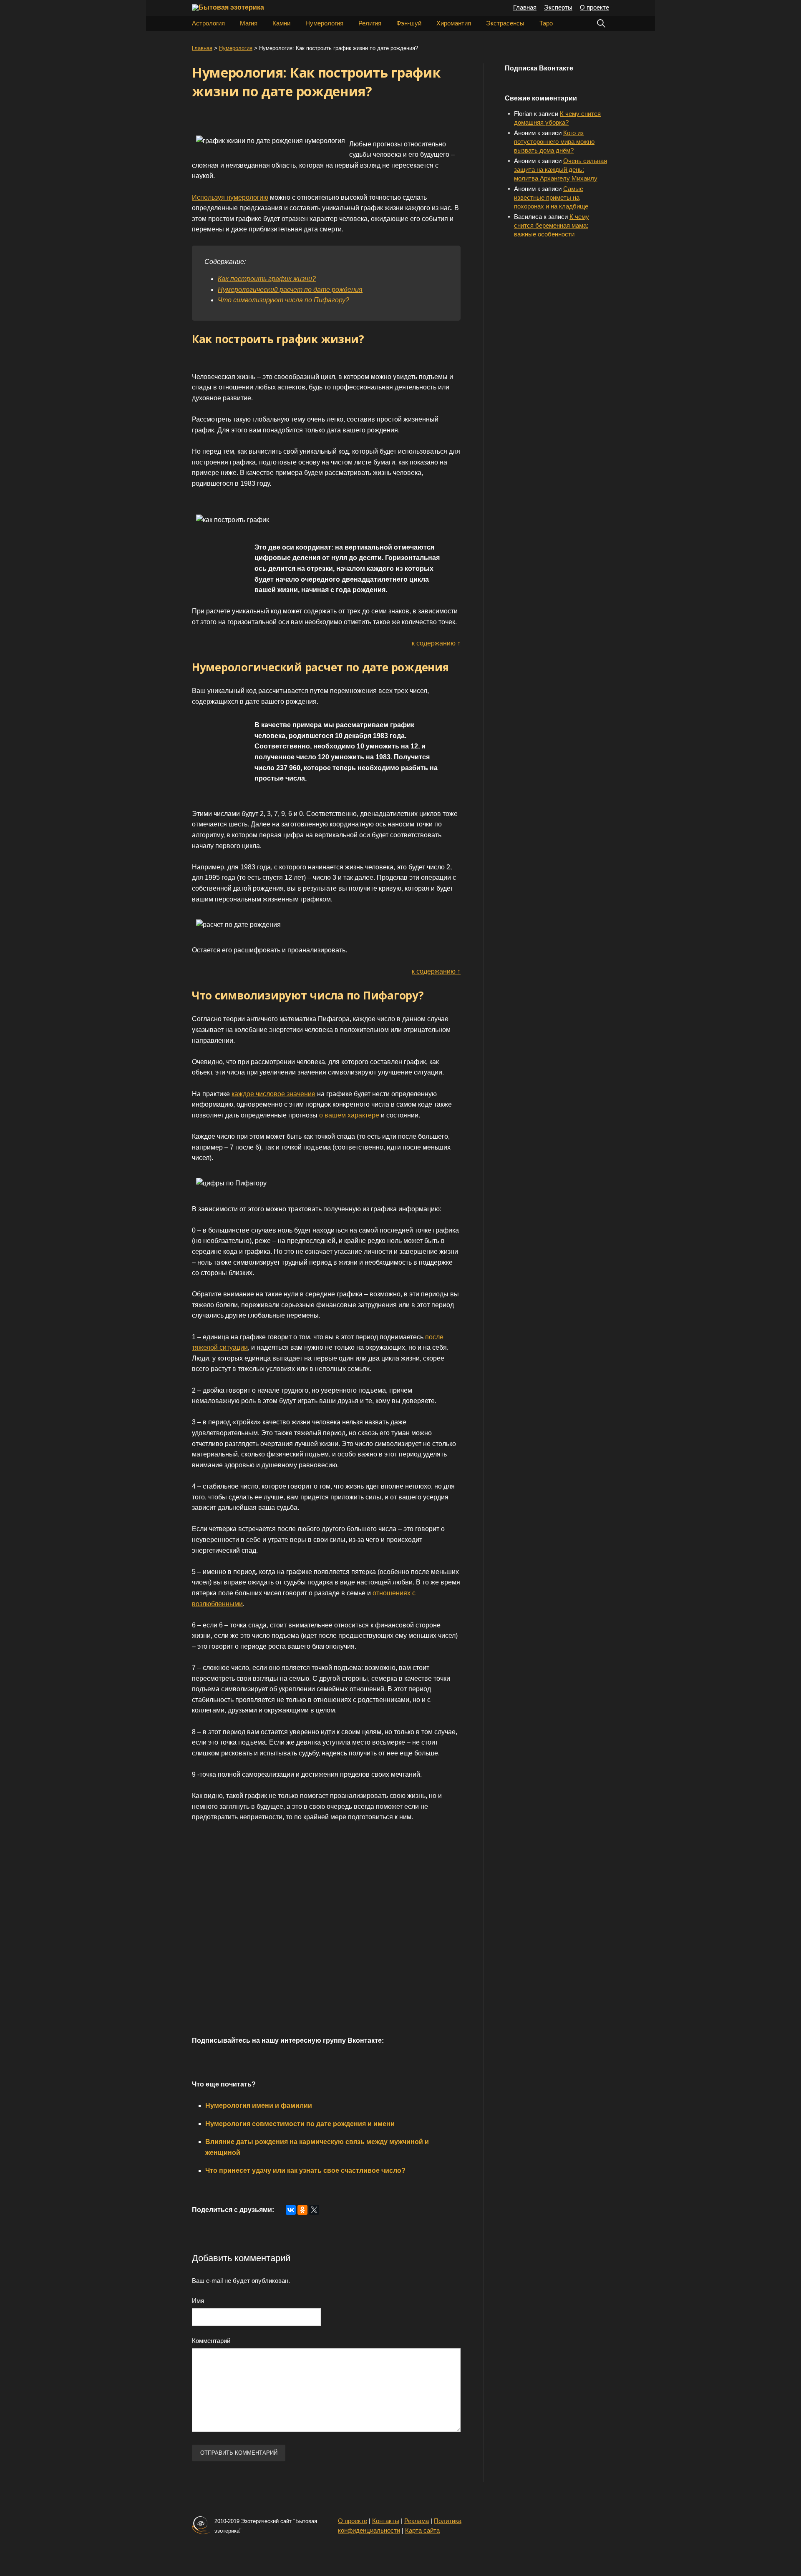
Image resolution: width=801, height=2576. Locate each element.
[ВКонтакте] (291, 2210)
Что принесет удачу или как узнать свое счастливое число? (305, 2171)
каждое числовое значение (273, 1094)
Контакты (386, 2521)
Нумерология (324, 23)
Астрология (208, 23)
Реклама (417, 2521)
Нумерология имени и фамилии (259, 2105)
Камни (281, 23)
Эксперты (558, 7)
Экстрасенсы (505, 23)
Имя (198, 2301)
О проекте (594, 7)
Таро (546, 23)
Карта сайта (422, 2530)
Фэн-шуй (409, 23)
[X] (314, 2210)
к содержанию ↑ (436, 643)
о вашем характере (349, 1115)
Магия (249, 23)
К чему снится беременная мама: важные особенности (552, 225)
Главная (525, 7)
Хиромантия (454, 23)
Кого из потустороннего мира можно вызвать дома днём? (554, 142)
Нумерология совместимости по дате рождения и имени (300, 2124)
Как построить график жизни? (267, 279)
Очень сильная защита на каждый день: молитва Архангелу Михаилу (560, 169)
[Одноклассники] (302, 2210)
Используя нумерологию (230, 197)
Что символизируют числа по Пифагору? (283, 300)
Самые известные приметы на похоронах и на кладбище (551, 197)
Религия (370, 23)
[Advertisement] (313, 1938)
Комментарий (211, 2341)
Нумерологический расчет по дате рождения (290, 290)
